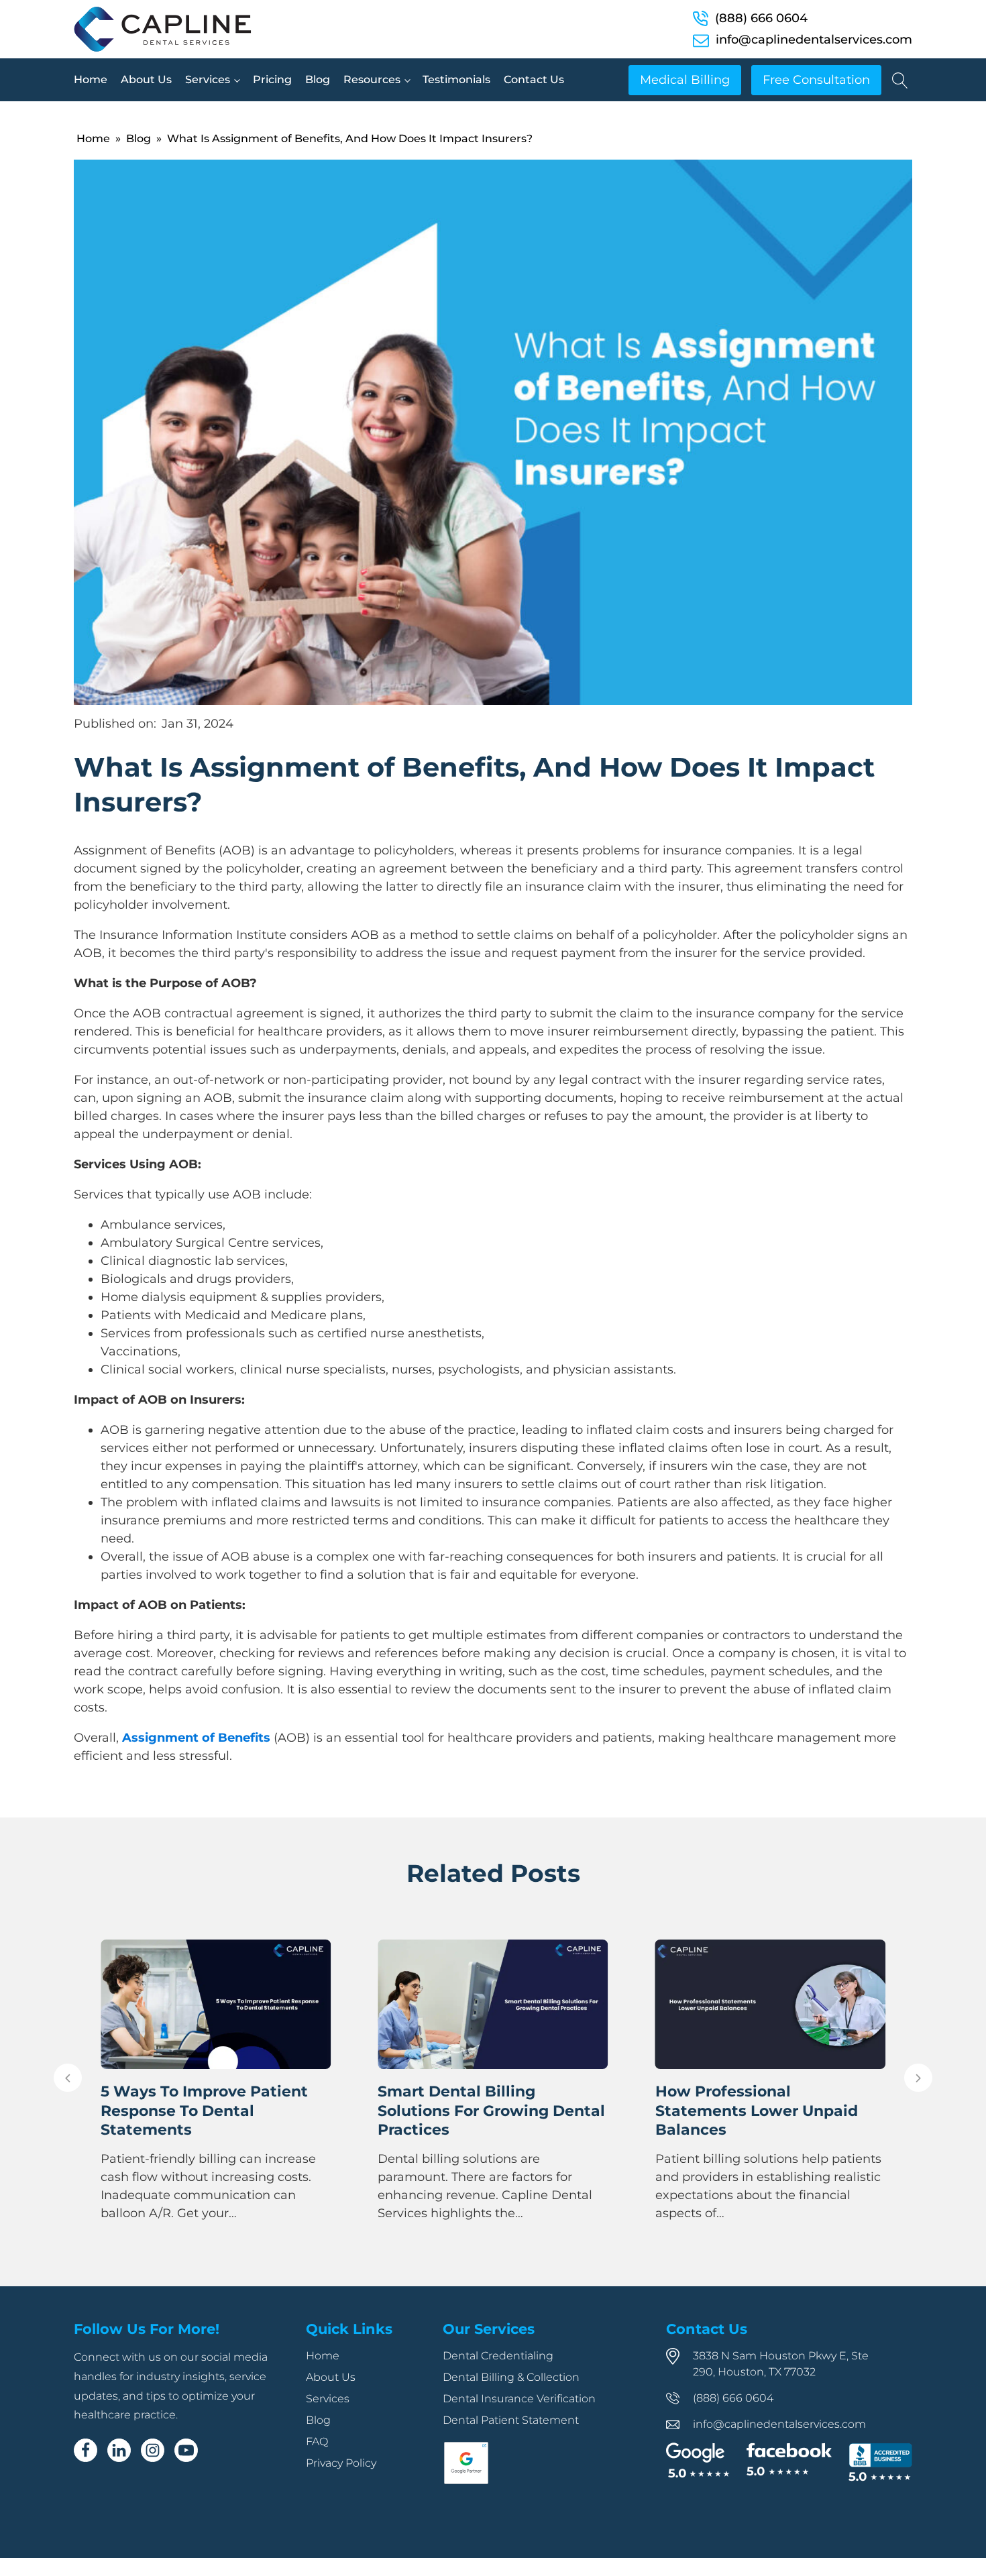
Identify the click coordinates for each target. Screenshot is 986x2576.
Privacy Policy (341, 2463)
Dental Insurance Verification (519, 2399)
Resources (372, 79)
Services (208, 79)
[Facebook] (86, 2450)
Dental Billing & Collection (511, 2377)
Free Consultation (816, 80)
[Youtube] (186, 2450)
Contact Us (534, 79)
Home (91, 79)
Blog (318, 79)
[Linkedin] (119, 2450)
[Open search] (900, 80)
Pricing (272, 79)
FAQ (317, 2442)
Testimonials (456, 79)
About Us (146, 79)
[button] (68, 2078)
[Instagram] (153, 2450)
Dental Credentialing (498, 2356)
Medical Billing (685, 80)
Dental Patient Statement (511, 2420)
